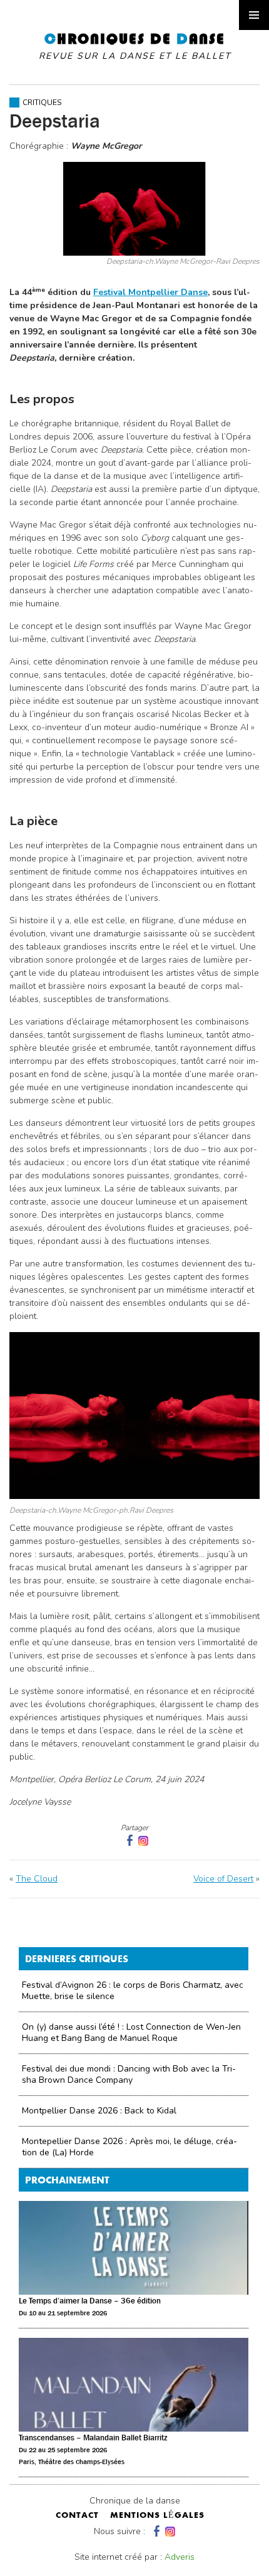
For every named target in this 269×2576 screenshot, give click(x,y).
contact (77, 2516)
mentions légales (157, 2516)
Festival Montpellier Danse (150, 292)
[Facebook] (155, 2531)
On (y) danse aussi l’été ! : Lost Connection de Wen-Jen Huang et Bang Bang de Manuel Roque (131, 2032)
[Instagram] (143, 1841)
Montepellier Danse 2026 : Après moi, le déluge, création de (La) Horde (129, 2147)
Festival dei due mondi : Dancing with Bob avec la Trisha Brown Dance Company (129, 2074)
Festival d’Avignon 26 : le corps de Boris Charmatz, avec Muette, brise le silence (133, 1991)
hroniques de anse (135, 46)
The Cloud (37, 1879)
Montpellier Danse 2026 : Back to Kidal (99, 2111)
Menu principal (254, 15)
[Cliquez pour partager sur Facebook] (128, 1841)
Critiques (42, 103)
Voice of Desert (223, 1879)
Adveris (180, 2557)
